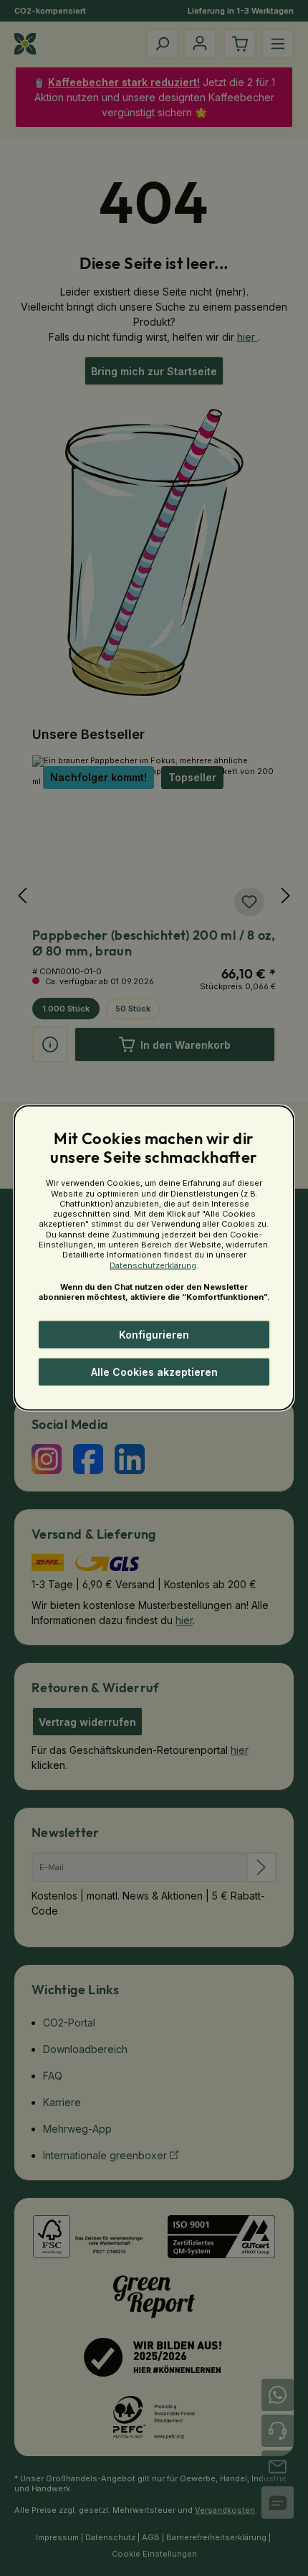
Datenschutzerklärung (153, 1265)
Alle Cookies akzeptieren (154, 1372)
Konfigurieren (154, 1335)
